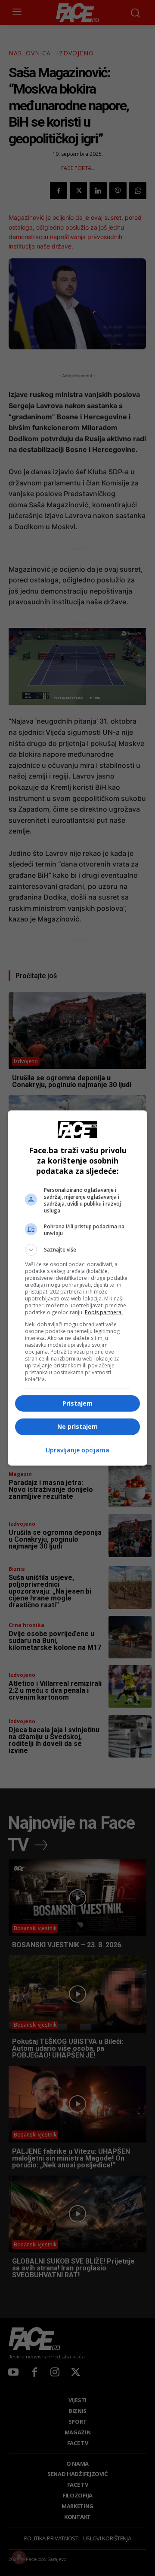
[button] (77, 1250)
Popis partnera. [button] (104, 1312)
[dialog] (77, 1288)
